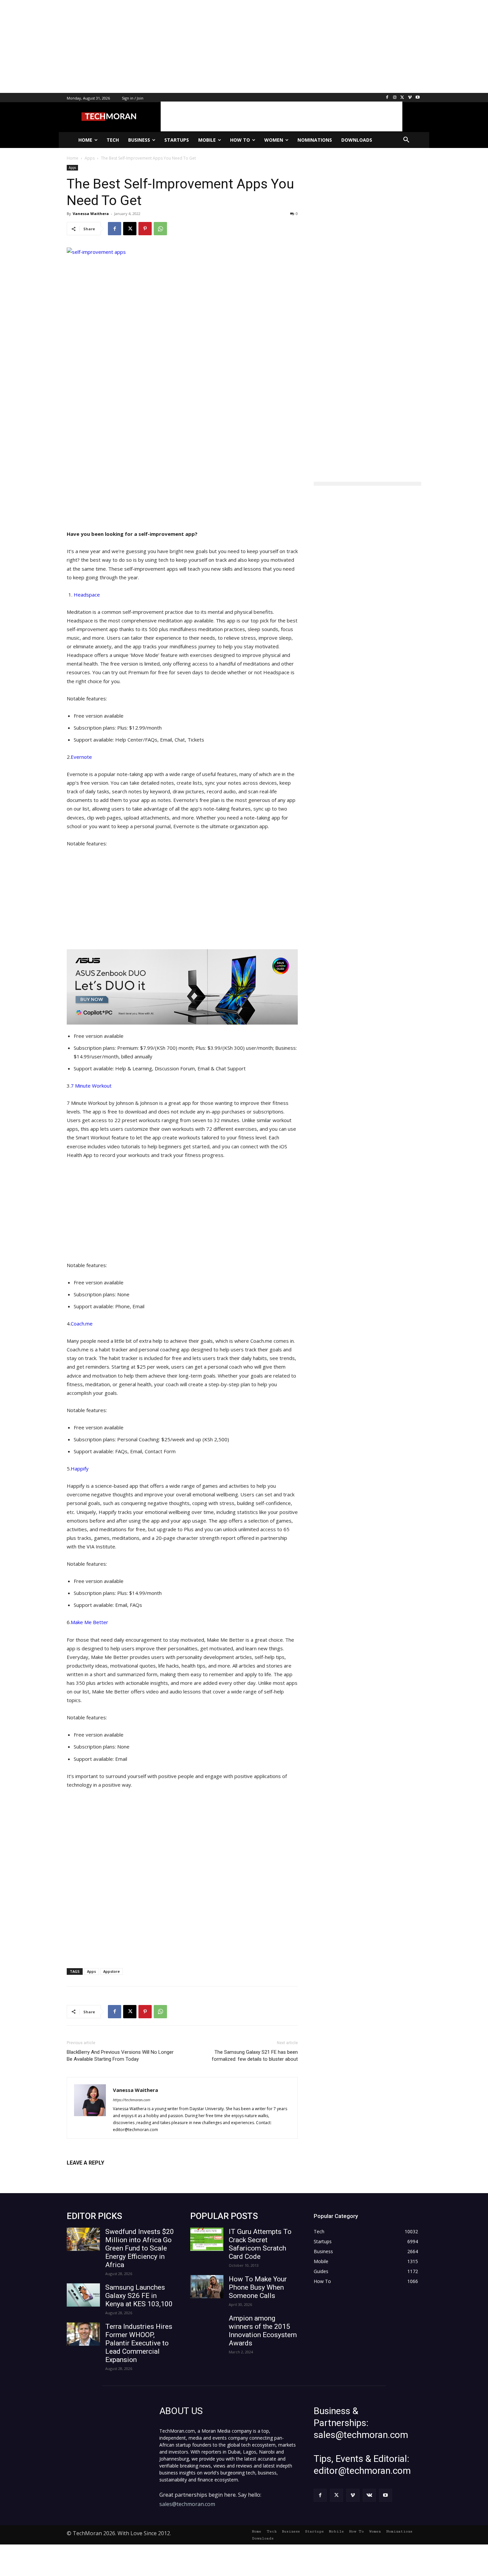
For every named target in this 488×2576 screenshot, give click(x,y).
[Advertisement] (199, 46)
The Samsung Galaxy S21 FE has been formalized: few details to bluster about (255, 2056)
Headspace (87, 595)
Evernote (81, 757)
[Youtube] (417, 98)
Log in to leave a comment (96, 2174)
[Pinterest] (145, 229)
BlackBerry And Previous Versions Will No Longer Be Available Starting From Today (120, 2056)
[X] (403, 98)
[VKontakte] (369, 2495)
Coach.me (82, 1324)
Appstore (112, 1971)
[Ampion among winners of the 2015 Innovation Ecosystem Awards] (207, 2326)
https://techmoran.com (132, 2100)
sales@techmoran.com (187, 2504)
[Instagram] (395, 98)
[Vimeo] (410, 98)
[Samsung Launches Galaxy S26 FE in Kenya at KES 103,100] (83, 2295)
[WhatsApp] (160, 229)
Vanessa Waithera (91, 214)
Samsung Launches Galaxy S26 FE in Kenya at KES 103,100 (139, 2296)
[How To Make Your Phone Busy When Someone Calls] (207, 2287)
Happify (80, 1468)
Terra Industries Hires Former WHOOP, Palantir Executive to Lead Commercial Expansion (139, 2343)
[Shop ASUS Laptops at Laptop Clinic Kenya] (182, 987)
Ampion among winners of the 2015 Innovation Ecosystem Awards (263, 2331)
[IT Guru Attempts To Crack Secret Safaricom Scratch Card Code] (207, 2239)
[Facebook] (387, 98)
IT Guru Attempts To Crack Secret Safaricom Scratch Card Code (260, 2244)
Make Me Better (89, 1622)
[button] (406, 140)
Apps (72, 168)
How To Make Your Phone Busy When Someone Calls (258, 2287)
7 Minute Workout (91, 1086)
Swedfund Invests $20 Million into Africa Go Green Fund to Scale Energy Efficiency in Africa (140, 2248)
